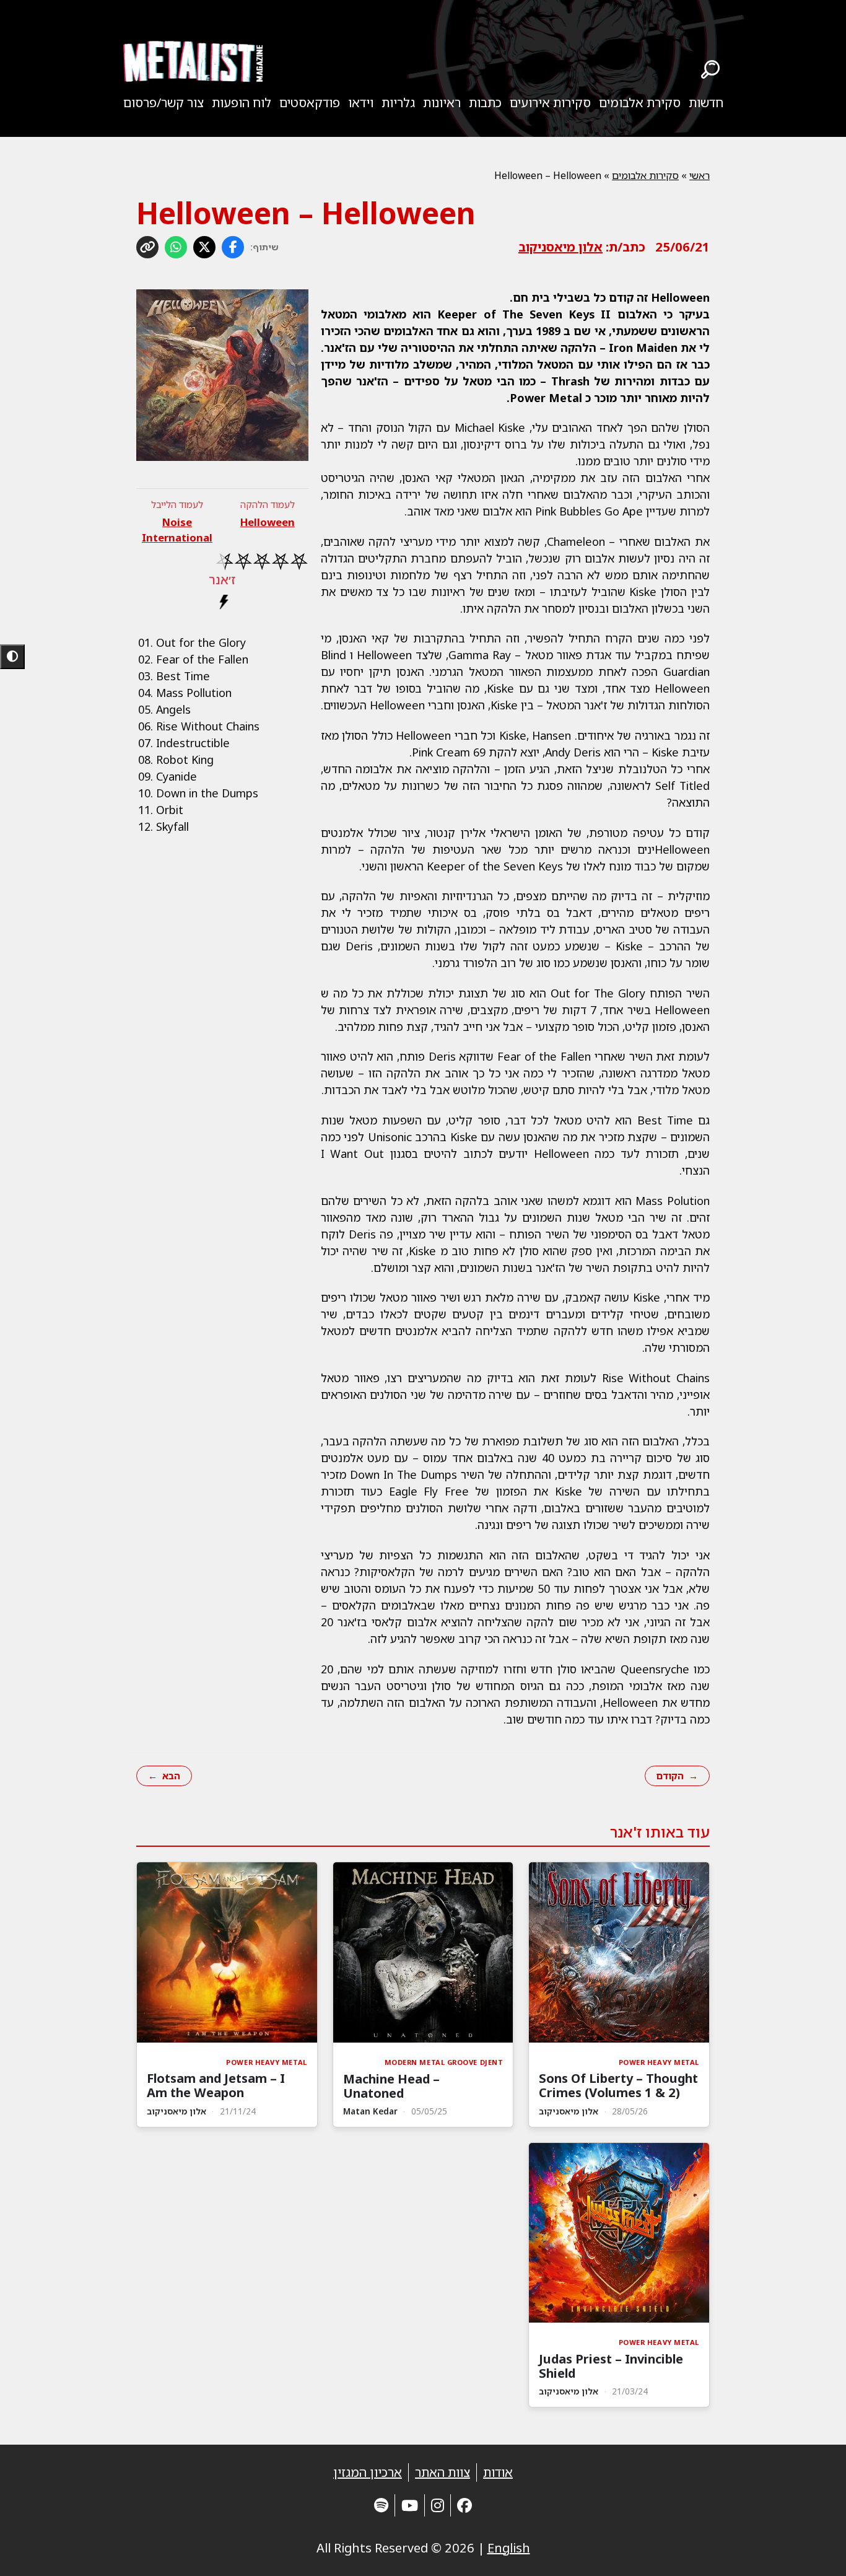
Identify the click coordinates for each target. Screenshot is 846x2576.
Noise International (177, 530)
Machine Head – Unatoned (391, 2086)
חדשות (706, 103)
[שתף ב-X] (204, 247)
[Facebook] (464, 2505)
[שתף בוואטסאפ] (176, 247)
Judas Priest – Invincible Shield (611, 2366)
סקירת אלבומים (640, 103)
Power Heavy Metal (659, 2062)
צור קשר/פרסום (164, 103)
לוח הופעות (242, 103)
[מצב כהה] (12, 657)
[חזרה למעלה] (815, 2551)
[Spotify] (381, 2505)
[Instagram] (438, 2505)
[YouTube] (410, 2505)
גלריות (398, 103)
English (509, 2548)
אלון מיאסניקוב (560, 247)
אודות (498, 2472)
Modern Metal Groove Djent (444, 2062)
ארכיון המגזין (368, 2472)
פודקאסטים (310, 103)
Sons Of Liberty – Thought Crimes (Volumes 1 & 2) (618, 2085)
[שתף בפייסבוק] (233, 247)
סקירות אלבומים (645, 175)
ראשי (700, 175)
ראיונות (442, 103)
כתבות (485, 103)
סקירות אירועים (550, 103)
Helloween (268, 522)
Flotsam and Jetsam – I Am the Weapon (216, 2085)
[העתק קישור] (147, 247)
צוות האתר (443, 2472)
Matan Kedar (370, 2111)
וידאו (361, 103)
